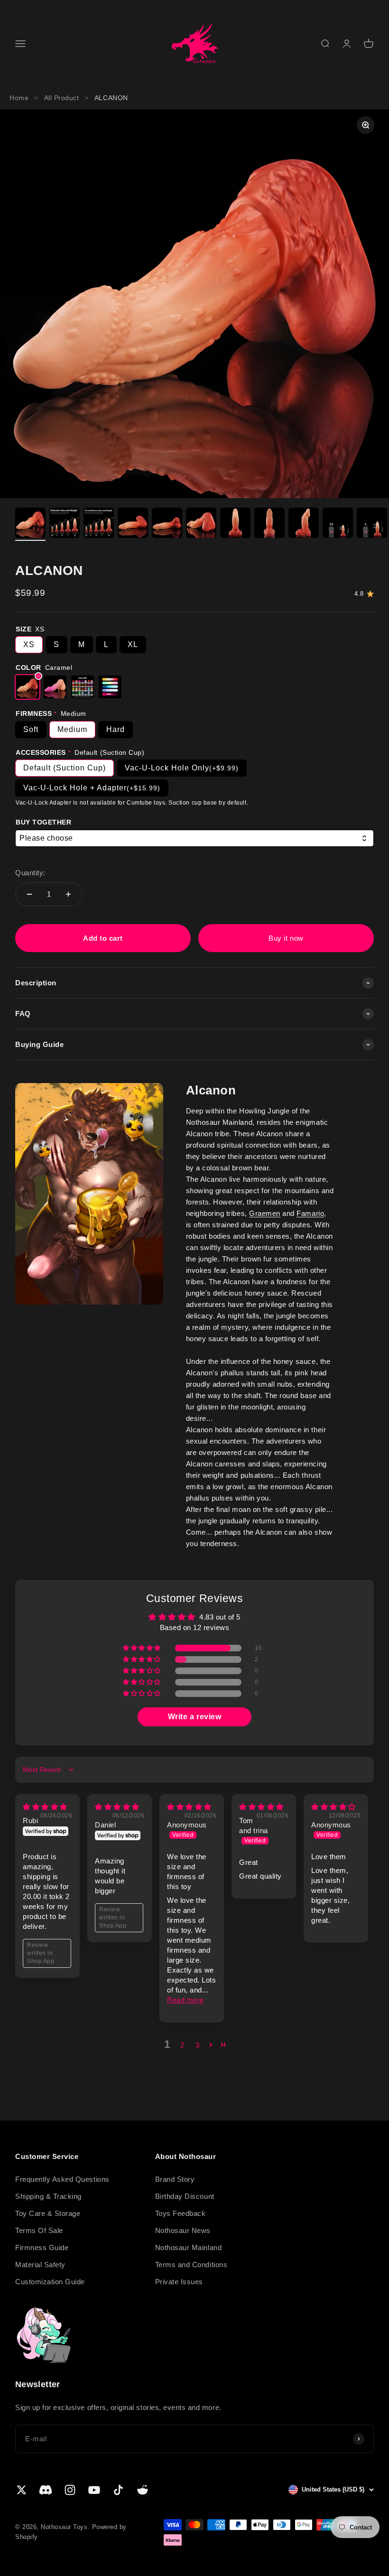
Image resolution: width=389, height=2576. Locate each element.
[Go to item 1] (30, 524)
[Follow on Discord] (46, 2490)
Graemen (265, 1213)
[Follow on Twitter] (22, 2490)
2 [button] (182, 2045)
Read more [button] (185, 2000)
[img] (45, 1807)
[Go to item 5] (167, 524)
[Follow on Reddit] (143, 2490)
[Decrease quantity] (29, 894)
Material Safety (40, 2265)
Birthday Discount (185, 2196)
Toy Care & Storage (48, 2213)
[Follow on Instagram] (70, 2490)
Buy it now (286, 938)
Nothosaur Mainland (188, 2247)
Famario (310, 1213)
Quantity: (30, 873)
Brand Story (175, 2179)
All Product (62, 98)
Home (19, 98)
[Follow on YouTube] (94, 2490)
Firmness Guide (42, 2247)
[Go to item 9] (304, 524)
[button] (143, 1648)
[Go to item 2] (65, 524)
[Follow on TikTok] (118, 2490)
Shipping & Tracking (48, 2196)
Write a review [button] (194, 1717)
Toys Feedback (181, 2213)
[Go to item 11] (372, 524)
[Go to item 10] (338, 524)
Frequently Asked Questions (62, 2179)
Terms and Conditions (191, 2265)
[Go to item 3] (99, 524)
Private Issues (179, 2282)
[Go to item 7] (235, 524)
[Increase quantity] (68, 894)
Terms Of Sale (39, 2230)
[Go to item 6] (201, 524)
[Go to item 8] (269, 524)
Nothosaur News (183, 2230)
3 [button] (198, 2045)
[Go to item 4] (133, 524)
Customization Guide (50, 2282)
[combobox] (194, 839)
